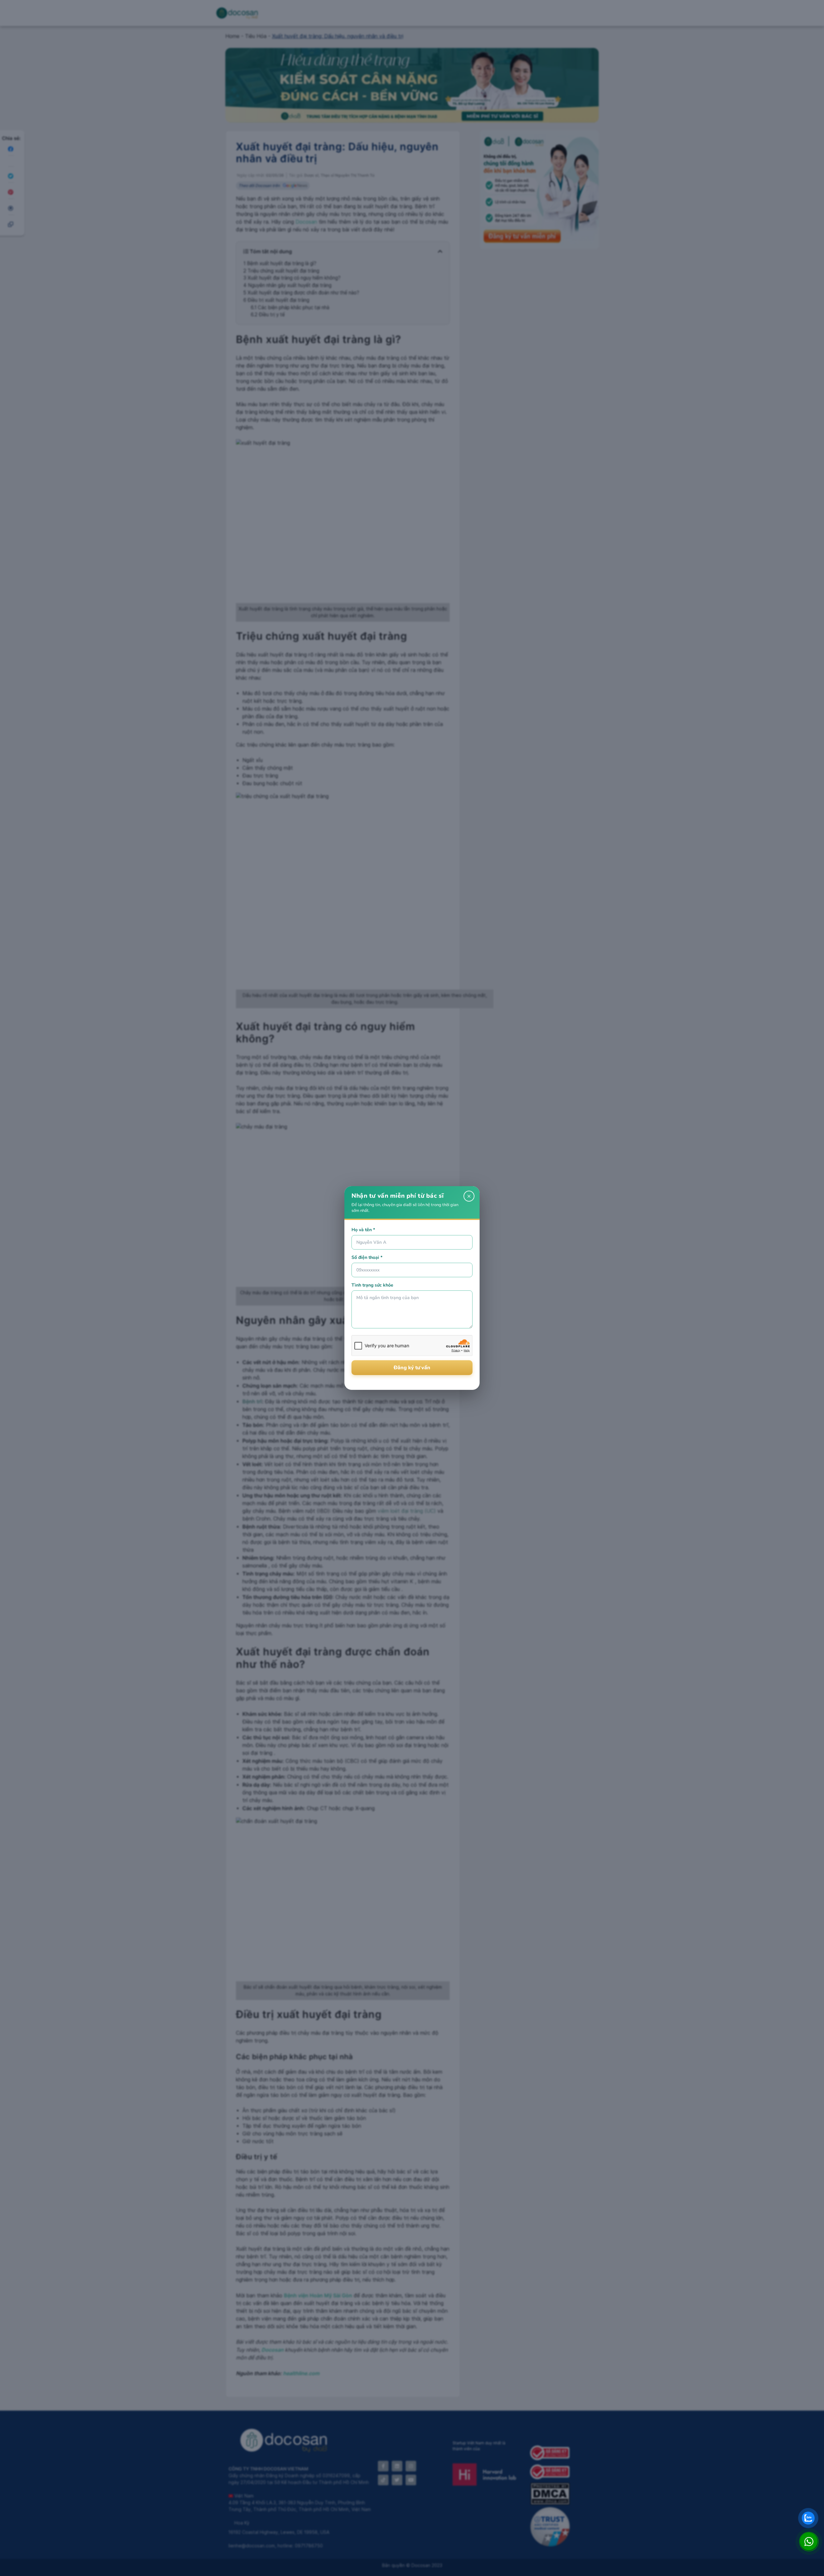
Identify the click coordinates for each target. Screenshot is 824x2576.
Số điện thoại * (367, 1257)
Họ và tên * (363, 1230)
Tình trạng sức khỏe (372, 1285)
